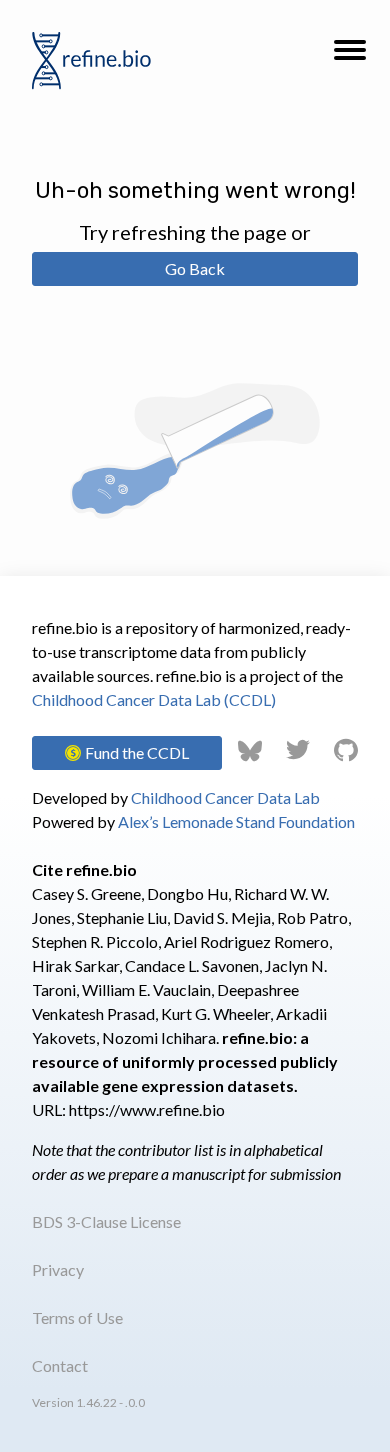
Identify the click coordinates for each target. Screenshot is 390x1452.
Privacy (58, 1269)
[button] (350, 56)
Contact (60, 1365)
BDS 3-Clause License (106, 1221)
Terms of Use (77, 1317)
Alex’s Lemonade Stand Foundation (236, 821)
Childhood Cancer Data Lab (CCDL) (154, 699)
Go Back (195, 268)
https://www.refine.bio (147, 1109)
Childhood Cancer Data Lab (225, 797)
